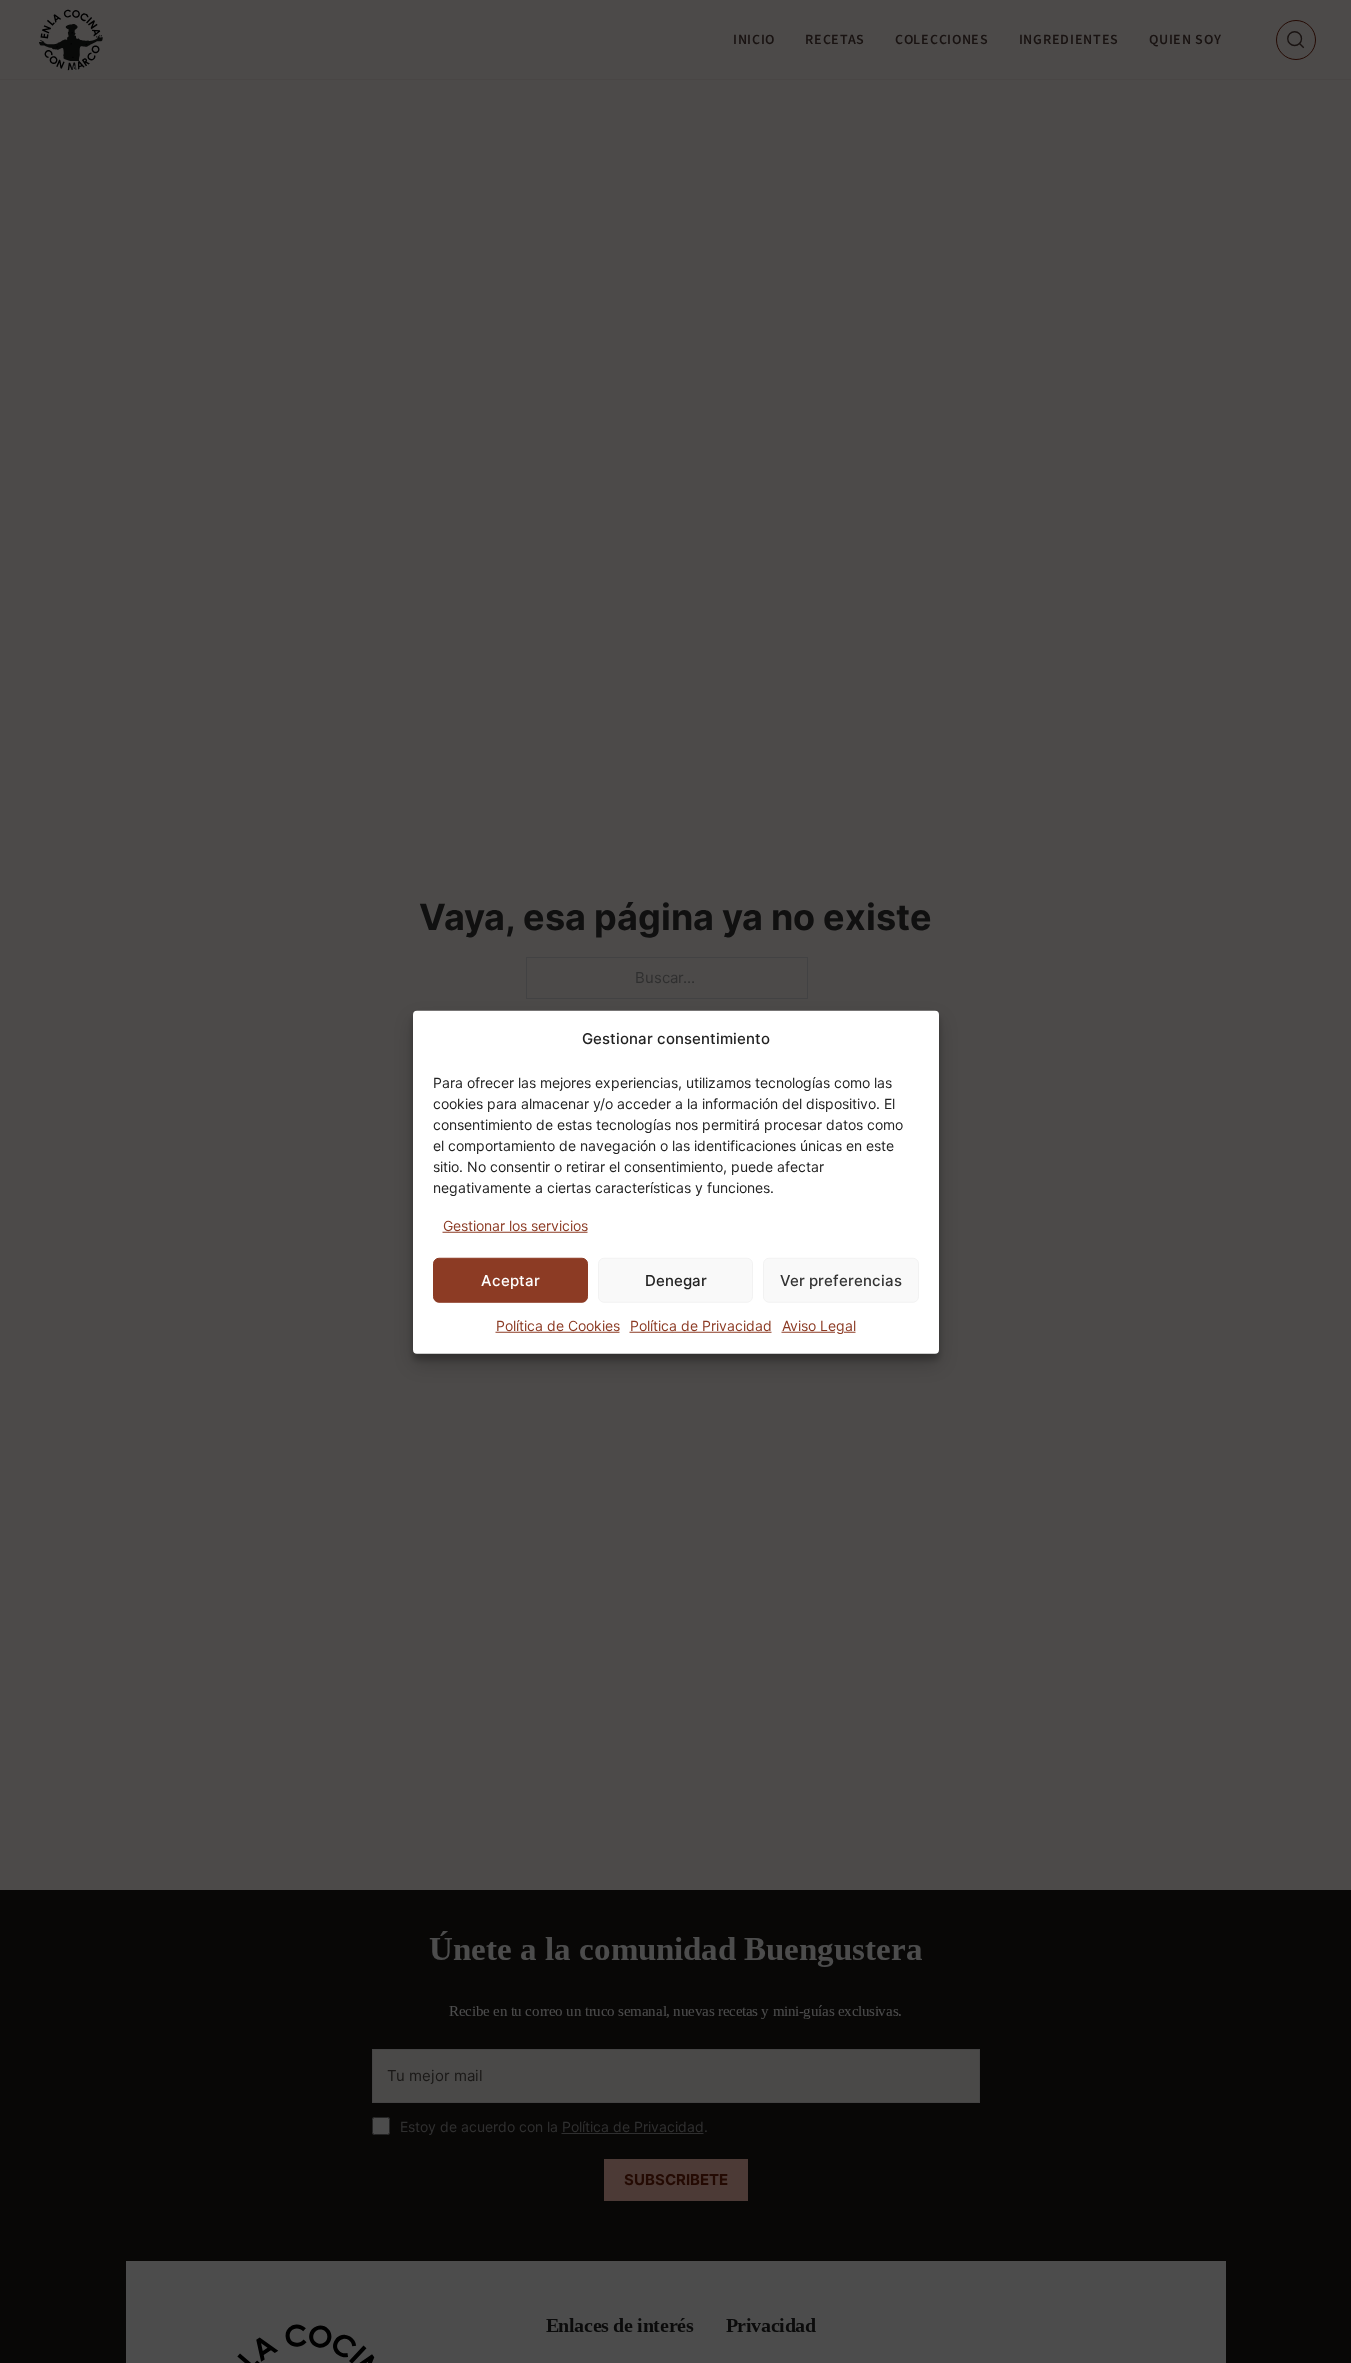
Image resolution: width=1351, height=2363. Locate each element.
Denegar (676, 1279)
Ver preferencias (841, 1279)
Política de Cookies (558, 1324)
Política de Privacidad (701, 1324)
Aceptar (510, 1279)
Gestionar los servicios (515, 1224)
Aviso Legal (819, 1324)
